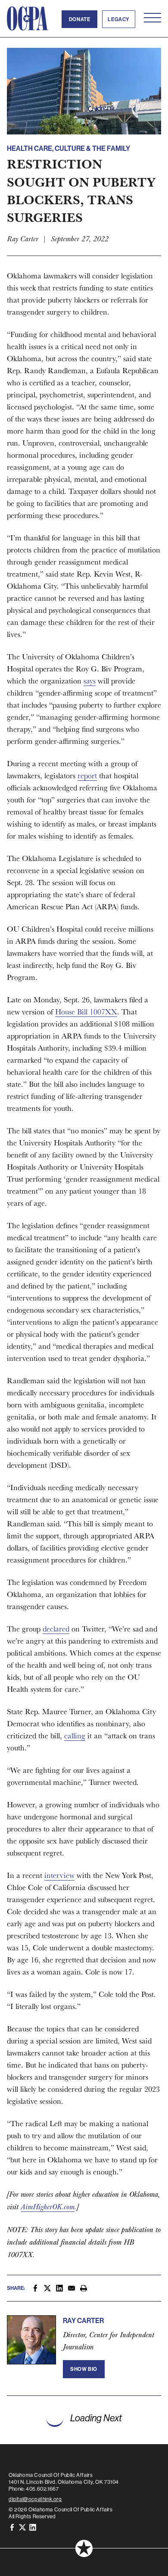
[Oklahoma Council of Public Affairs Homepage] (28, 19)
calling (75, 1736)
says (90, 681)
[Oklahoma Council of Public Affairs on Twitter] (22, 2527)
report (87, 775)
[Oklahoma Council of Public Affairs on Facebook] (12, 2527)
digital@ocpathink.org (35, 2499)
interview (59, 1875)
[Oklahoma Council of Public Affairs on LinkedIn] (33, 2527)
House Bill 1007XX (86, 1012)
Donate (80, 19)
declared (56, 1629)
